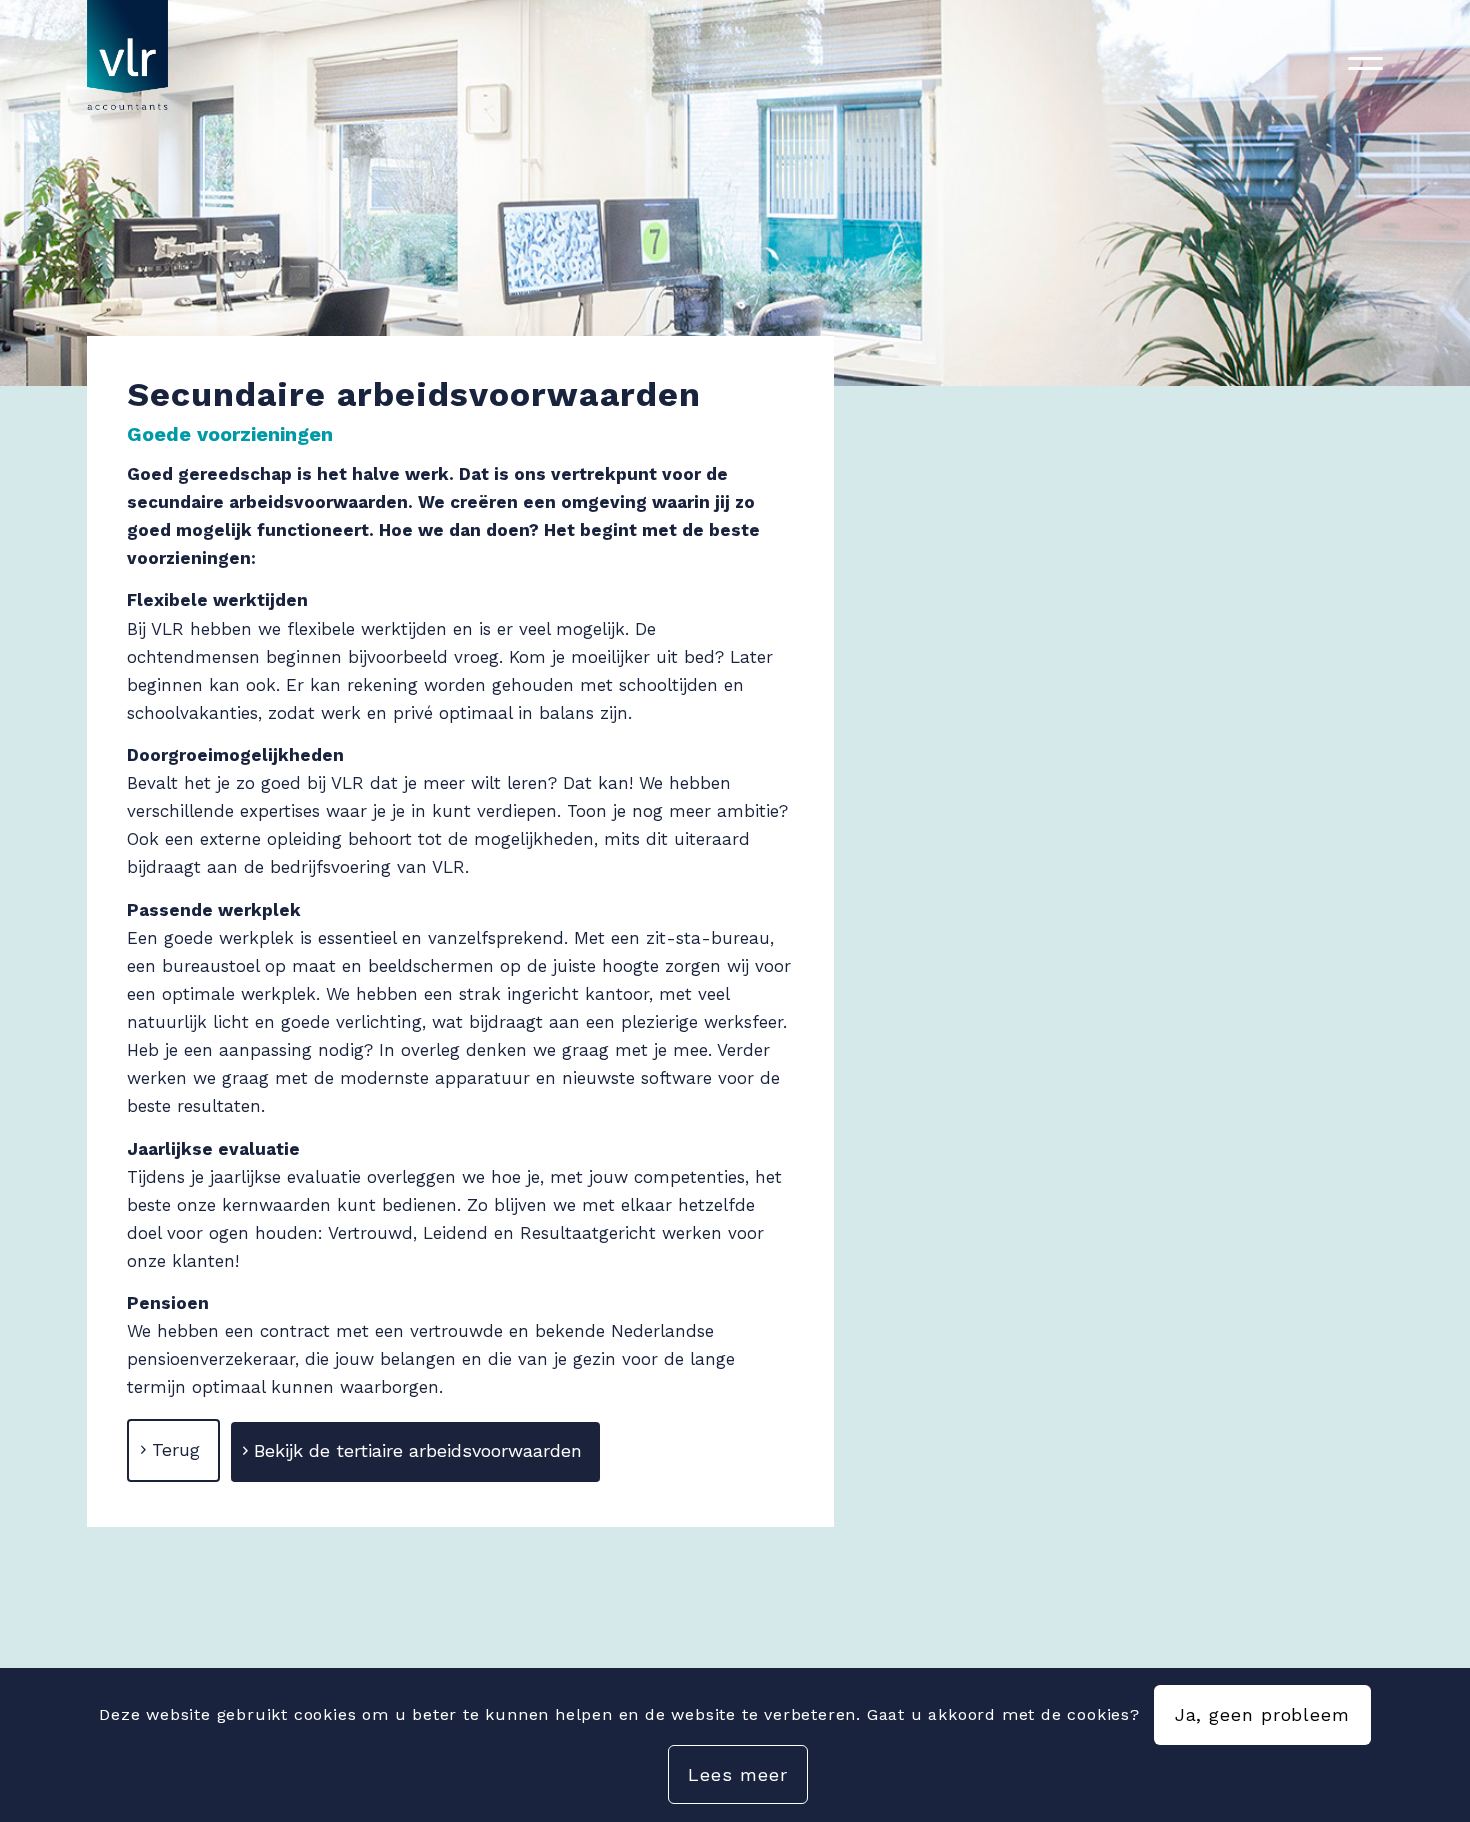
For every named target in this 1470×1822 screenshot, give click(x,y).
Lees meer (737, 1774)
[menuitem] (1359, 59)
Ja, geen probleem (1262, 1714)
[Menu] (1359, 59)
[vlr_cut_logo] (127, 59)
